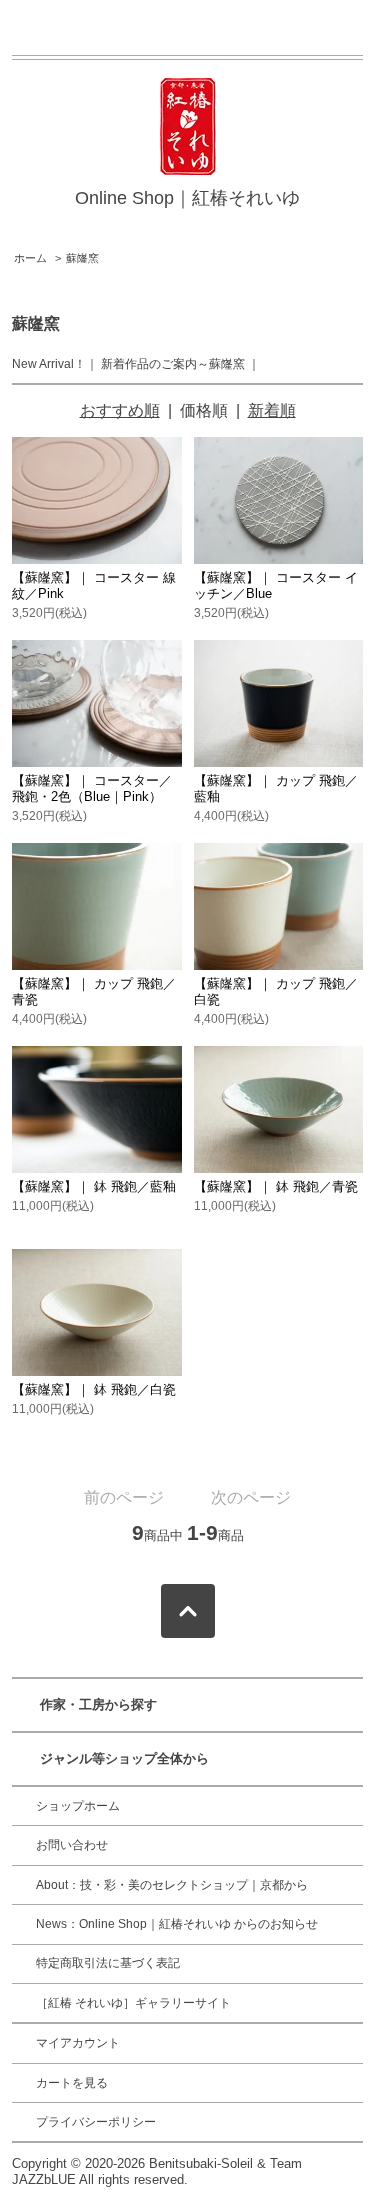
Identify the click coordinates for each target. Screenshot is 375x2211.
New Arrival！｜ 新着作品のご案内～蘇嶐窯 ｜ (136, 364)
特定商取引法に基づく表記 (108, 1963)
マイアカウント (78, 2043)
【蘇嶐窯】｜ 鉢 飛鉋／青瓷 (276, 1186)
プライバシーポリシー (96, 2122)
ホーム (30, 258)
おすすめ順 (120, 410)
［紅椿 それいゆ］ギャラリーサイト (133, 2003)
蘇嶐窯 (82, 258)
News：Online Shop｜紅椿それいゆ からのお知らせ (177, 1924)
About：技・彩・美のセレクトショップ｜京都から (172, 1885)
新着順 (272, 410)
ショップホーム (78, 1806)
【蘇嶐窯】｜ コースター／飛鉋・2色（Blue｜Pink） (92, 788)
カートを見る (72, 2083)
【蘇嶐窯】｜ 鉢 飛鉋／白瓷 (94, 1389)
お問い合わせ (72, 1845)
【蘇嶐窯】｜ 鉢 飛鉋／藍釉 (94, 1186)
